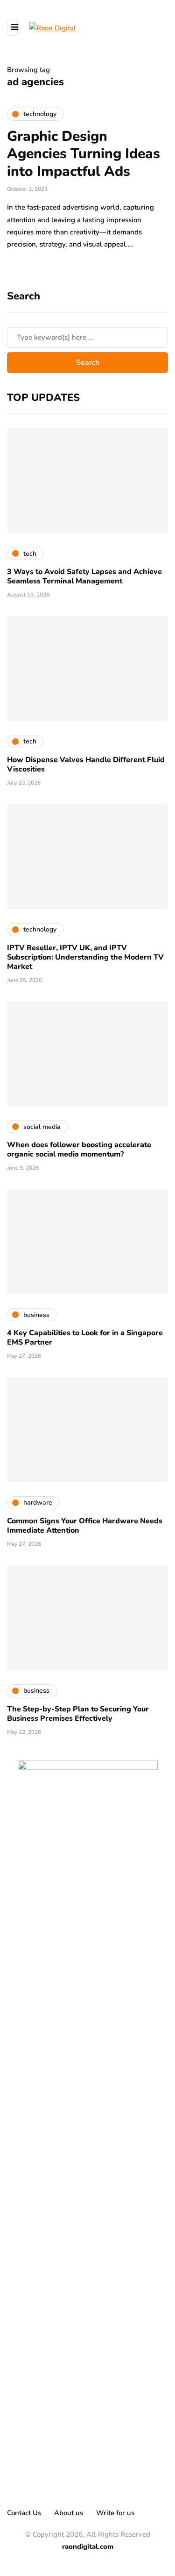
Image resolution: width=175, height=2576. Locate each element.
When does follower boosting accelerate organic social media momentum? (79, 1150)
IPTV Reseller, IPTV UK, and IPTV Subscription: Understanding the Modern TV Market (85, 957)
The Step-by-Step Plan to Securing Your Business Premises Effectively (78, 1714)
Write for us (115, 2513)
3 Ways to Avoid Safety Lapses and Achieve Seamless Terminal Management (84, 576)
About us (69, 2513)
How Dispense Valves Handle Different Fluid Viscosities (86, 764)
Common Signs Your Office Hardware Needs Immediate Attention (85, 1526)
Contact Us (24, 2513)
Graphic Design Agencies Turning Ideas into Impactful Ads (84, 154)
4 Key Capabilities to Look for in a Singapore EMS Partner (85, 1338)
